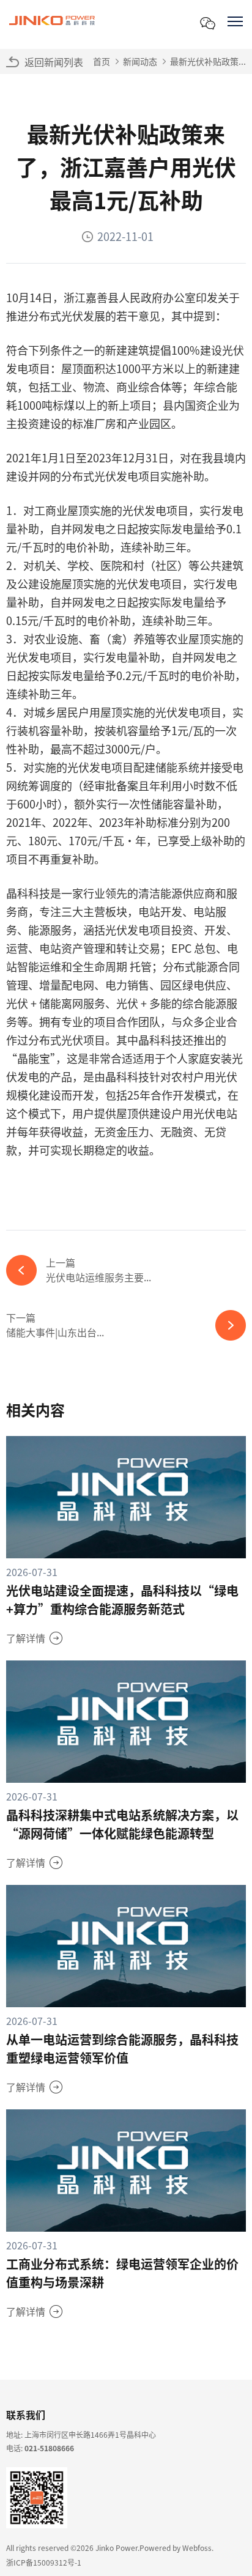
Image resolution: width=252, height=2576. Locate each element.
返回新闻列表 (54, 62)
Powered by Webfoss (176, 2548)
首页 (102, 61)
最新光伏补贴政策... (208, 61)
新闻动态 (140, 61)
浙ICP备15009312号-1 (44, 2562)
